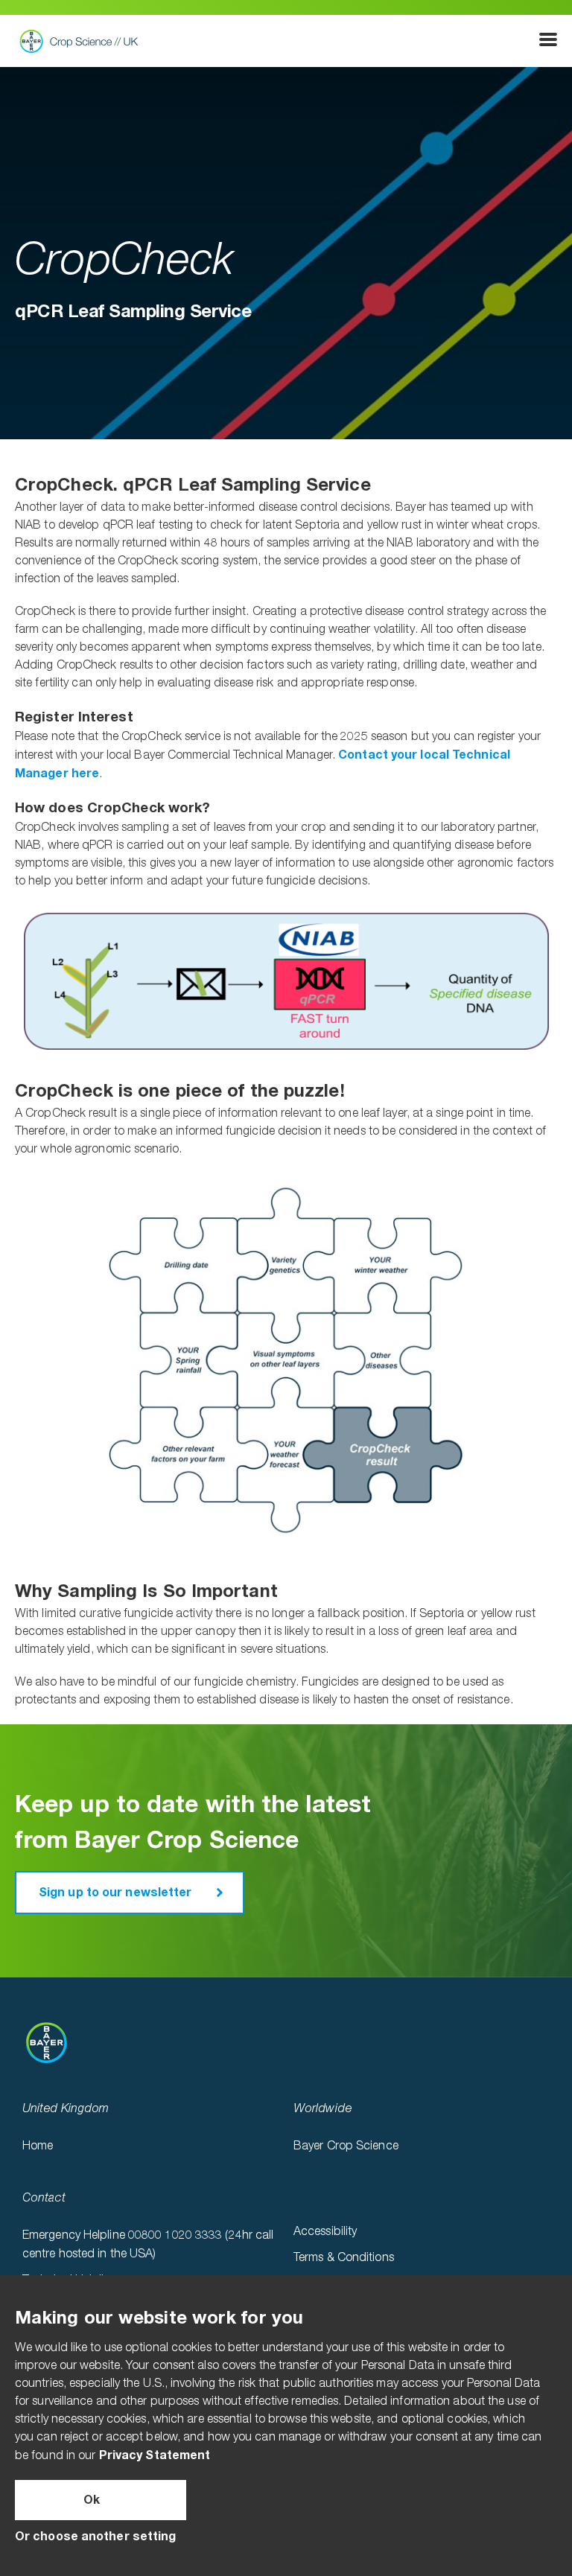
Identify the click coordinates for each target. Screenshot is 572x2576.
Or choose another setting (96, 2537)
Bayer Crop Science (346, 2146)
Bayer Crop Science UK (83, 41)
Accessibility (325, 2232)
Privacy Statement (155, 2455)
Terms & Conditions (344, 2258)
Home (38, 2146)
